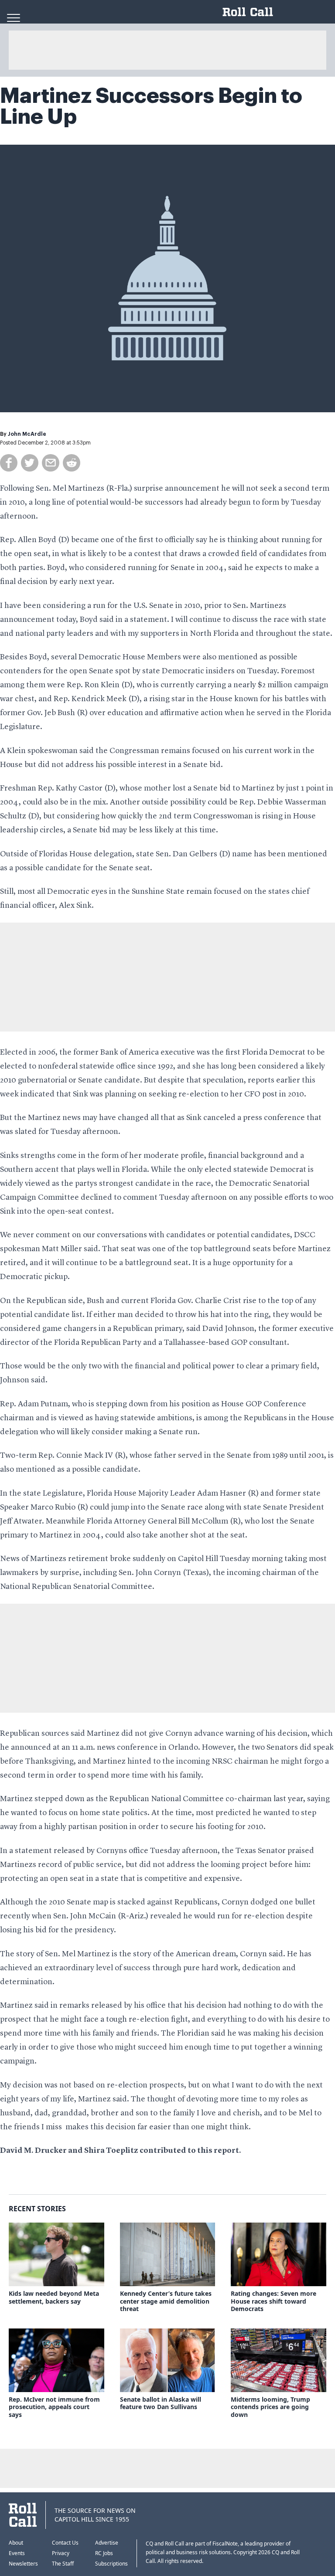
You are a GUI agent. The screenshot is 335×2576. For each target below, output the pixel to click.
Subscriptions (111, 2564)
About (16, 2543)
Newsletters (23, 2564)
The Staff (63, 2564)
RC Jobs (104, 2553)
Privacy (61, 2553)
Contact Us (65, 2543)
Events (17, 2553)
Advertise (107, 2543)
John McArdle (27, 434)
